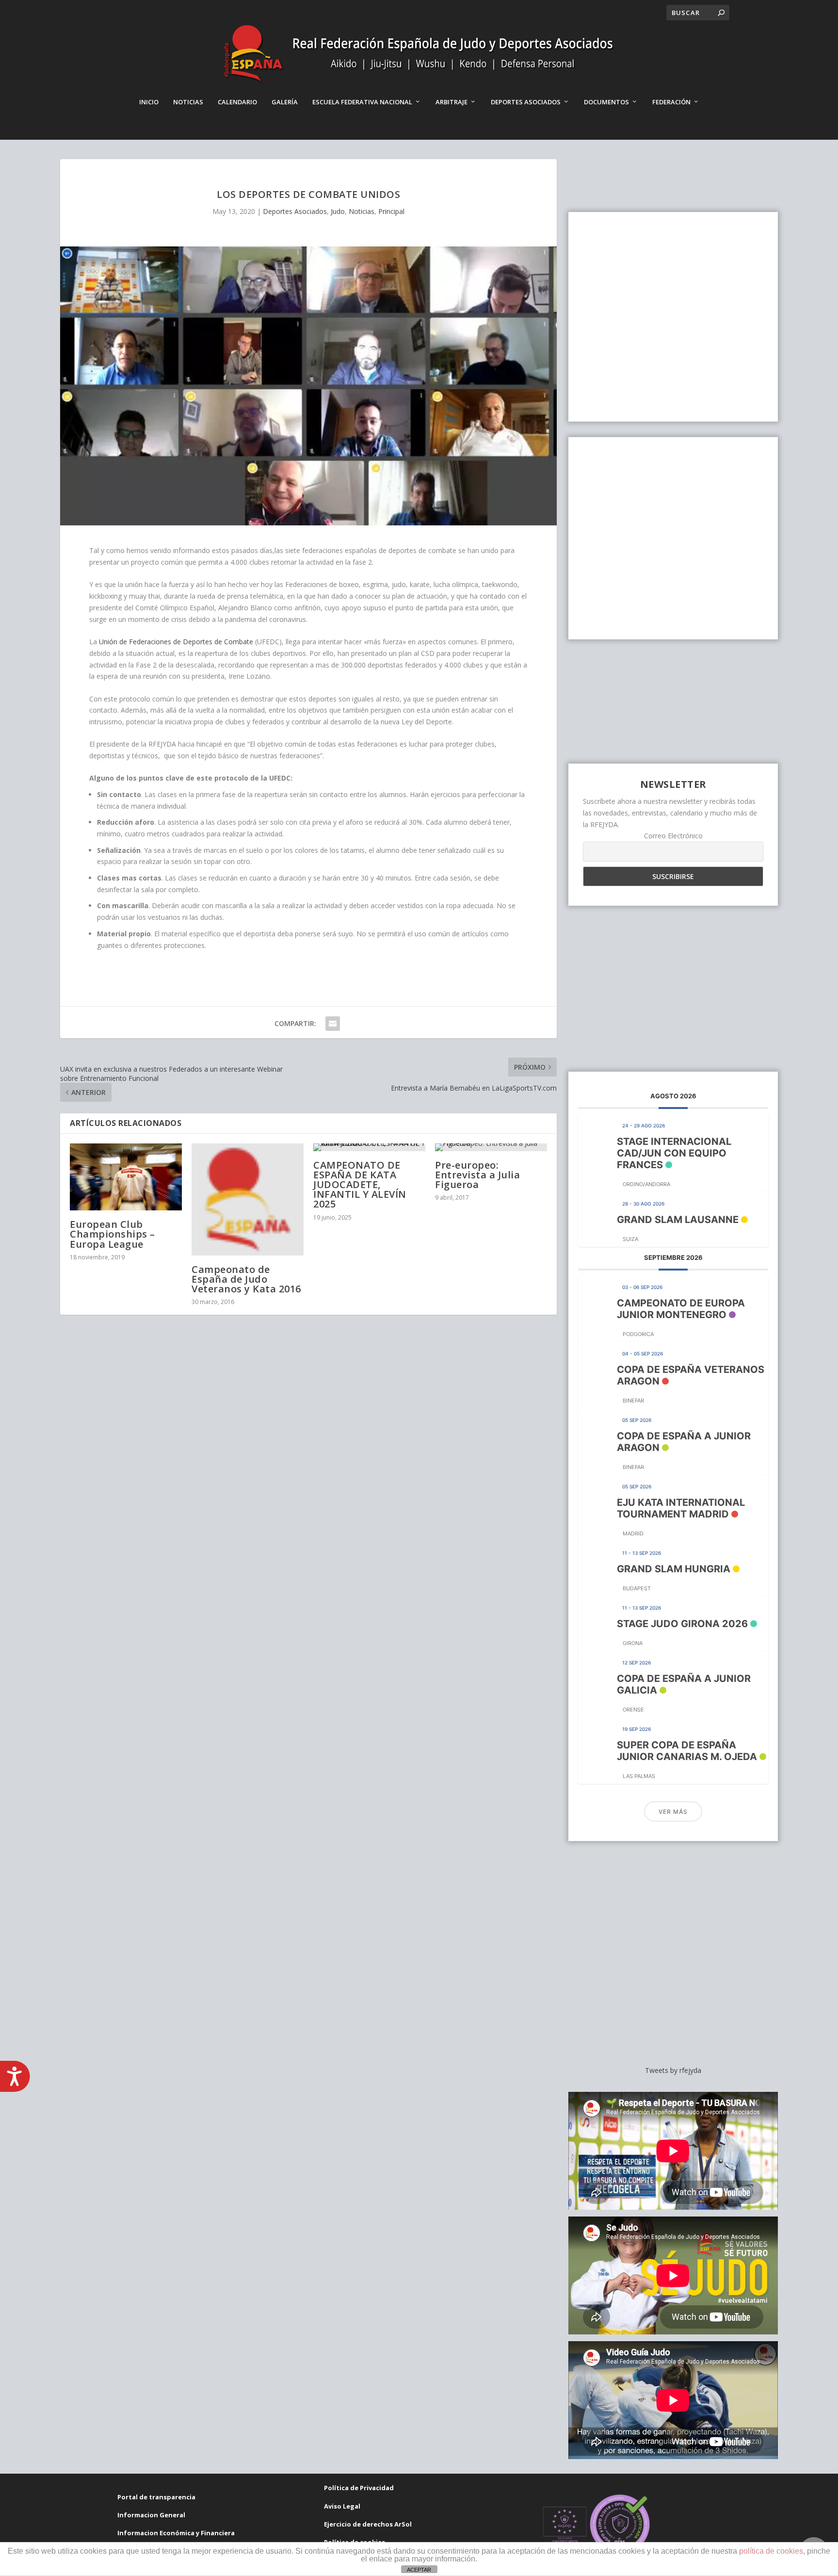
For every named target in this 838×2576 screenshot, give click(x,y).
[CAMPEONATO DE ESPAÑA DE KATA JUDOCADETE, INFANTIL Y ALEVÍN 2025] (369, 1147)
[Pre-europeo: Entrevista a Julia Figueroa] (491, 1147)
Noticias (188, 102)
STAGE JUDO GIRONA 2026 (682, 1624)
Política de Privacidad (359, 2488)
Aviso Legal (342, 2506)
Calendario (237, 102)
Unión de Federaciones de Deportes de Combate (176, 642)
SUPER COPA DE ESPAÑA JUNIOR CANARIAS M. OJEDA (687, 1751)
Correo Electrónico (673, 836)
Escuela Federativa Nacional (362, 102)
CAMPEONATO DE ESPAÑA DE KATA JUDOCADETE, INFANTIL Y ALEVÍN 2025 (360, 1185)
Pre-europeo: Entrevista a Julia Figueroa (477, 1175)
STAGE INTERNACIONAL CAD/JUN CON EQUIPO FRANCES (674, 1153)
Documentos (606, 102)
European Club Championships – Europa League (113, 1234)
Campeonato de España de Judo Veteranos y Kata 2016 (246, 1279)
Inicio (149, 102)
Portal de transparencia (156, 2497)
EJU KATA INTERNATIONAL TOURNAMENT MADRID (681, 1508)
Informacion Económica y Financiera (176, 2533)
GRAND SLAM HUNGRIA (674, 1569)
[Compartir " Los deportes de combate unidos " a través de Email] (333, 1024)
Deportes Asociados (526, 102)
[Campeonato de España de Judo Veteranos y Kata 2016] (248, 1199)
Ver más (673, 1812)
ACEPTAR (419, 2570)
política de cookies (771, 2551)
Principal (391, 211)
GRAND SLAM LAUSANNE (678, 1220)
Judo (338, 211)
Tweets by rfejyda (673, 2070)
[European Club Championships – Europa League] (126, 1177)
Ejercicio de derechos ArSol (368, 2524)
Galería (285, 102)
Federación (671, 102)
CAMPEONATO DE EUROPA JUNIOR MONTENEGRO (681, 1309)
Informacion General (151, 2515)
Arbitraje (451, 102)
